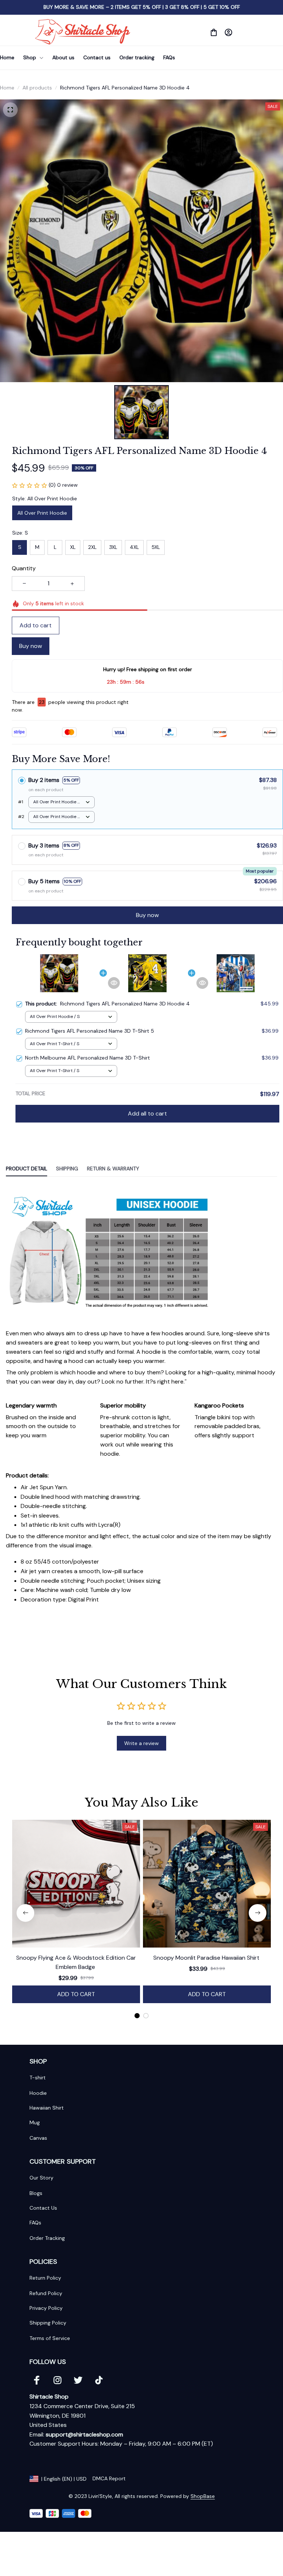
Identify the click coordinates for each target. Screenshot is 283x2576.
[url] (84, 2435)
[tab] (137, 2016)
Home (7, 88)
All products (37, 88)
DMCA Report (109, 2478)
